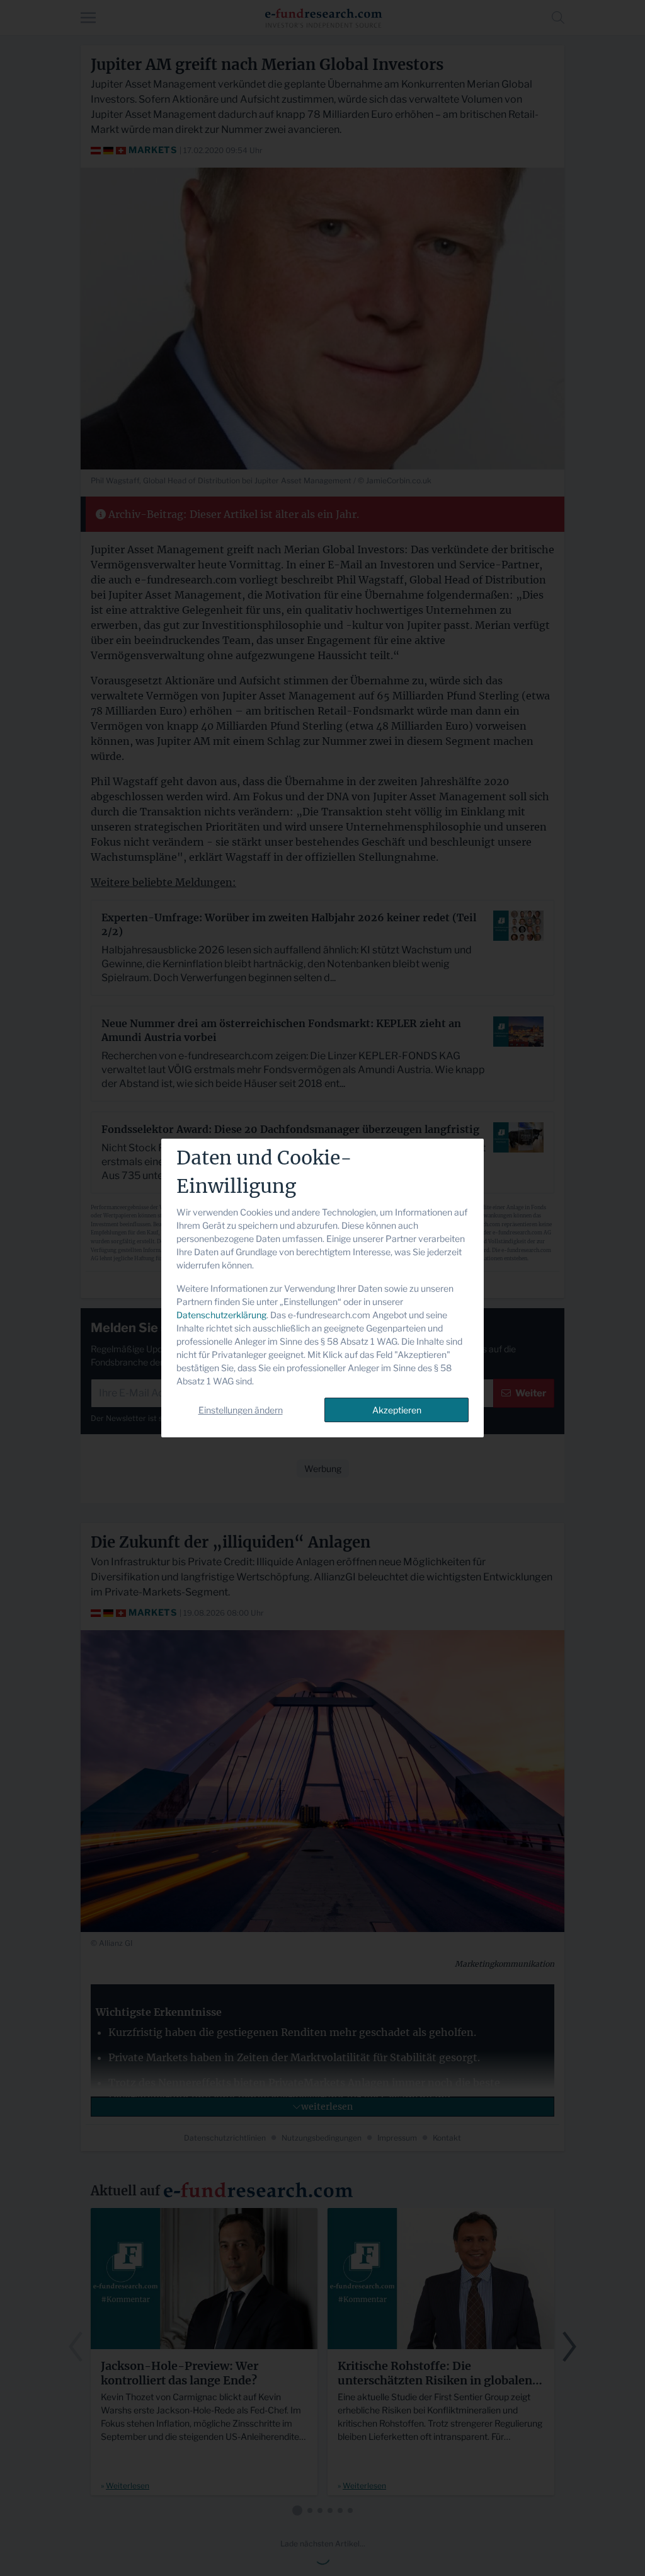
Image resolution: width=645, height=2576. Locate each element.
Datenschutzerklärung (221, 1315)
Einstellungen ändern (241, 1410)
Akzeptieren (397, 1410)
